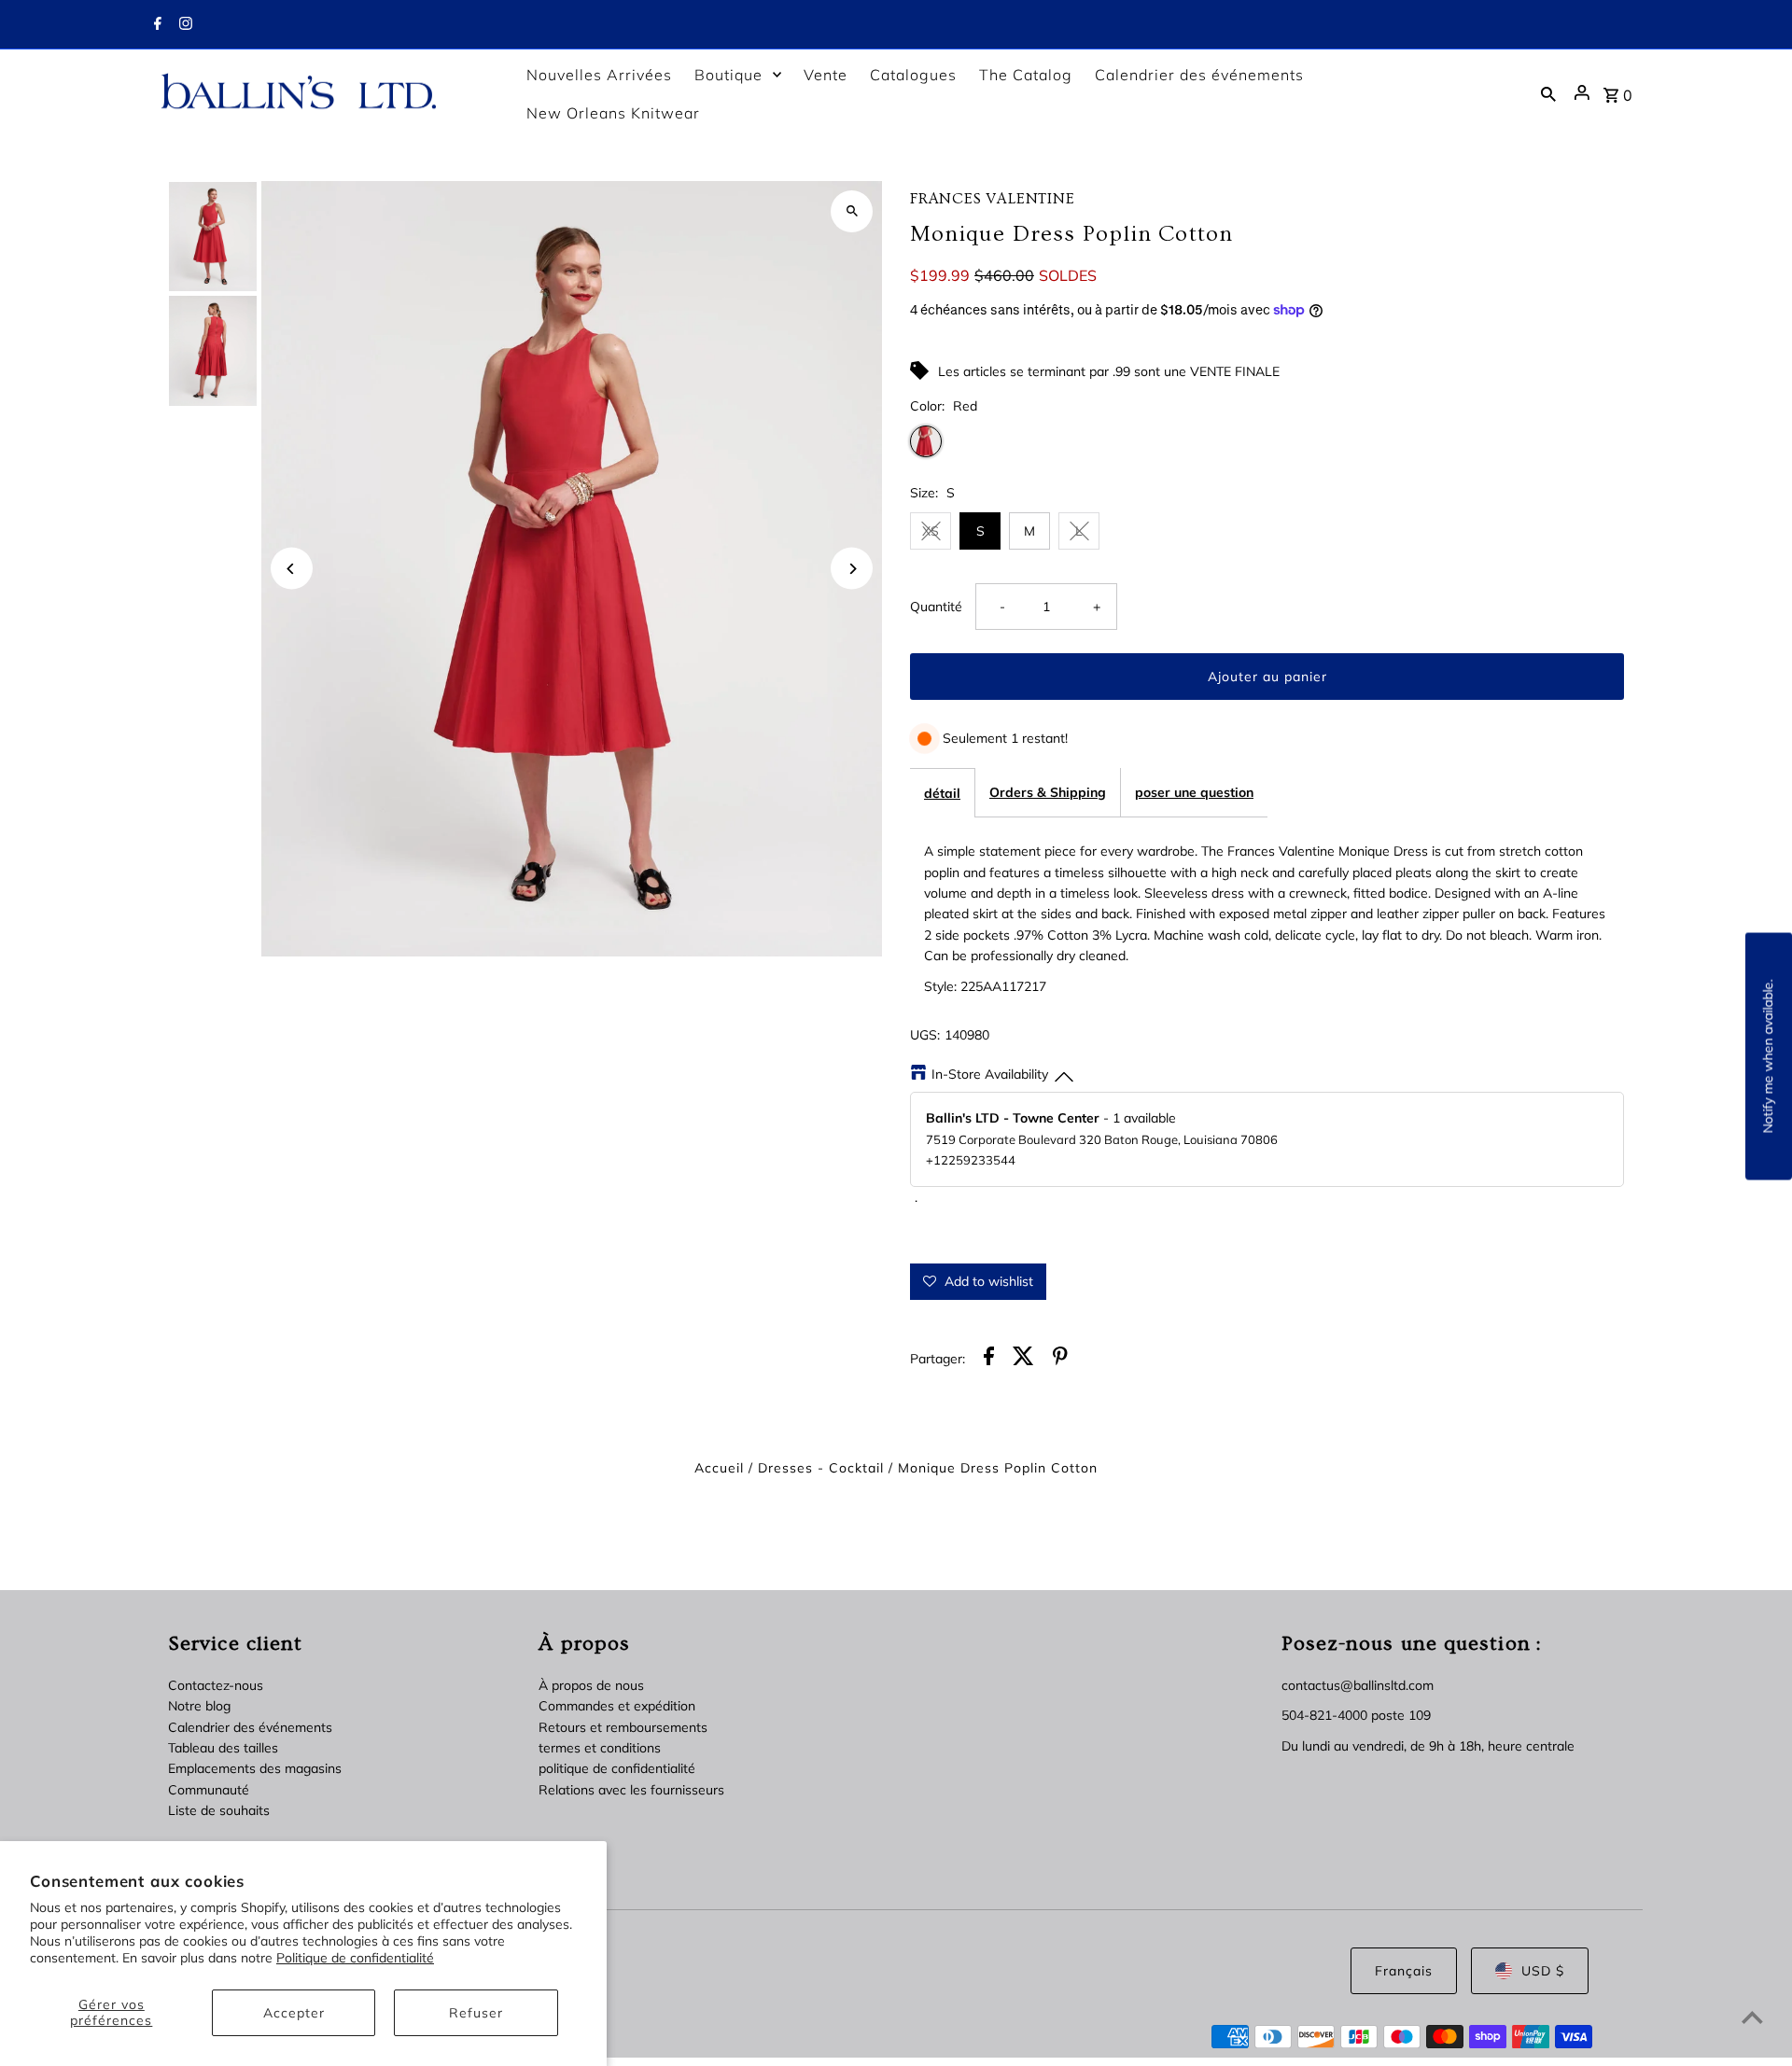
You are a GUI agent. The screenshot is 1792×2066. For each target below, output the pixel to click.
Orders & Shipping (1048, 792)
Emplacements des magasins (255, 1768)
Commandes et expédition (617, 1706)
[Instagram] (183, 25)
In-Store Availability (990, 1074)
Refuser (476, 2013)
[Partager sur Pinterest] (1060, 1359)
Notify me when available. (1768, 1057)
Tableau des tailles (223, 1748)
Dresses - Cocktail (821, 1468)
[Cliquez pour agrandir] (852, 211)
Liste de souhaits (219, 1810)
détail (942, 793)
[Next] (852, 569)
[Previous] (292, 569)
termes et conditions (600, 1748)
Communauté (209, 1790)
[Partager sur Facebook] (989, 1359)
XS (931, 531)
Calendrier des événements (250, 1727)
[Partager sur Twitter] (1023, 1359)
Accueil (719, 1468)
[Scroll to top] (1752, 2017)
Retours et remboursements (623, 1727)
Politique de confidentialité (355, 1958)
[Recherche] (1548, 93)
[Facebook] (155, 25)
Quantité (936, 607)
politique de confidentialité (617, 1768)
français (1404, 1971)
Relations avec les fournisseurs (631, 1790)
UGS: (925, 1035)
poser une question (1194, 792)
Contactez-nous (216, 1685)
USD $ (1543, 1971)
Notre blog (199, 1706)
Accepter (294, 2013)
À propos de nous (591, 1685)
